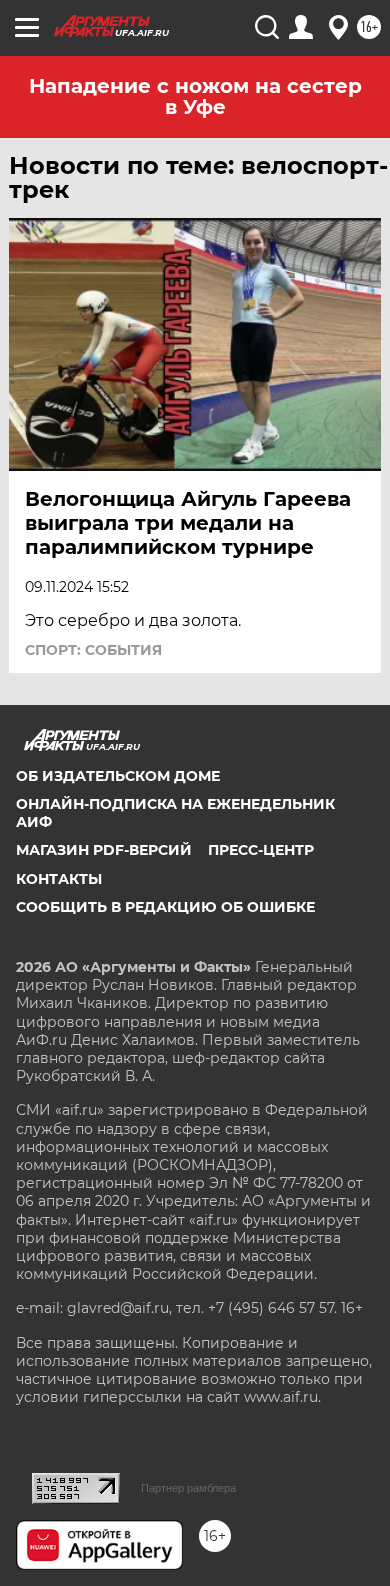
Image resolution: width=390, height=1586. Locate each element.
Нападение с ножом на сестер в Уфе (195, 96)
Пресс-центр (261, 850)
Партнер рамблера (188, 1488)
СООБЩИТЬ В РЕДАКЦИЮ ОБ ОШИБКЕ (165, 907)
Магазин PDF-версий (104, 850)
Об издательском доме (118, 776)
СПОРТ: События (93, 650)
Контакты (59, 879)
